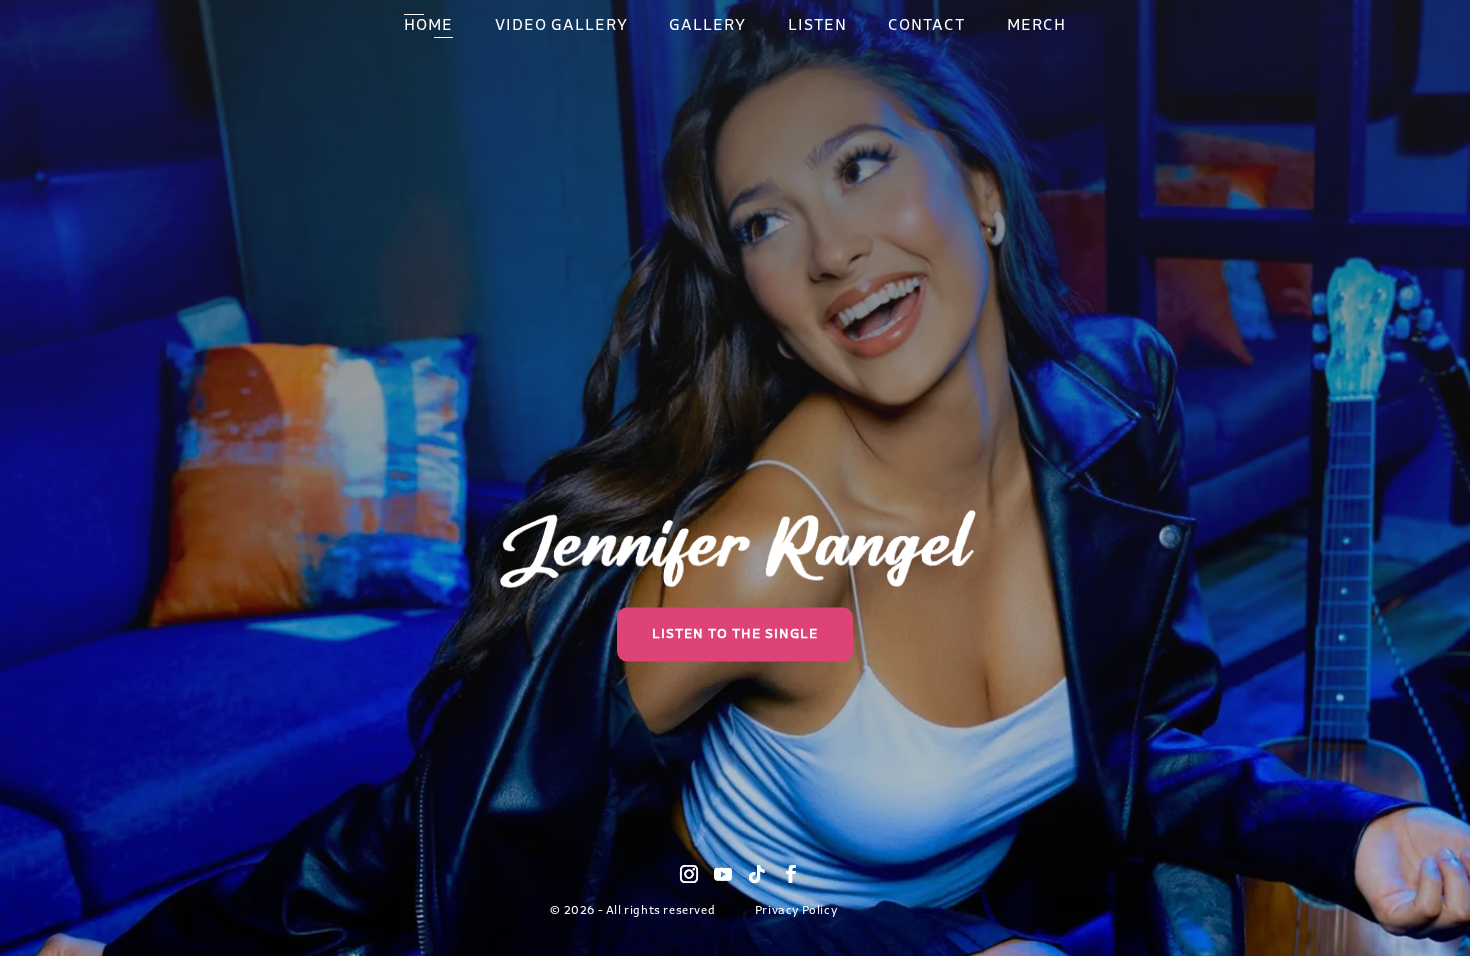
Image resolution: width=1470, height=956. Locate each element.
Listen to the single (735, 634)
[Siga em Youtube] (723, 874)
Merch (1036, 27)
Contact (926, 27)
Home (428, 27)
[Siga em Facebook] (791, 874)
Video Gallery (561, 27)
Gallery (707, 27)
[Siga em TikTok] (757, 874)
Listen (817, 27)
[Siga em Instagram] (689, 874)
